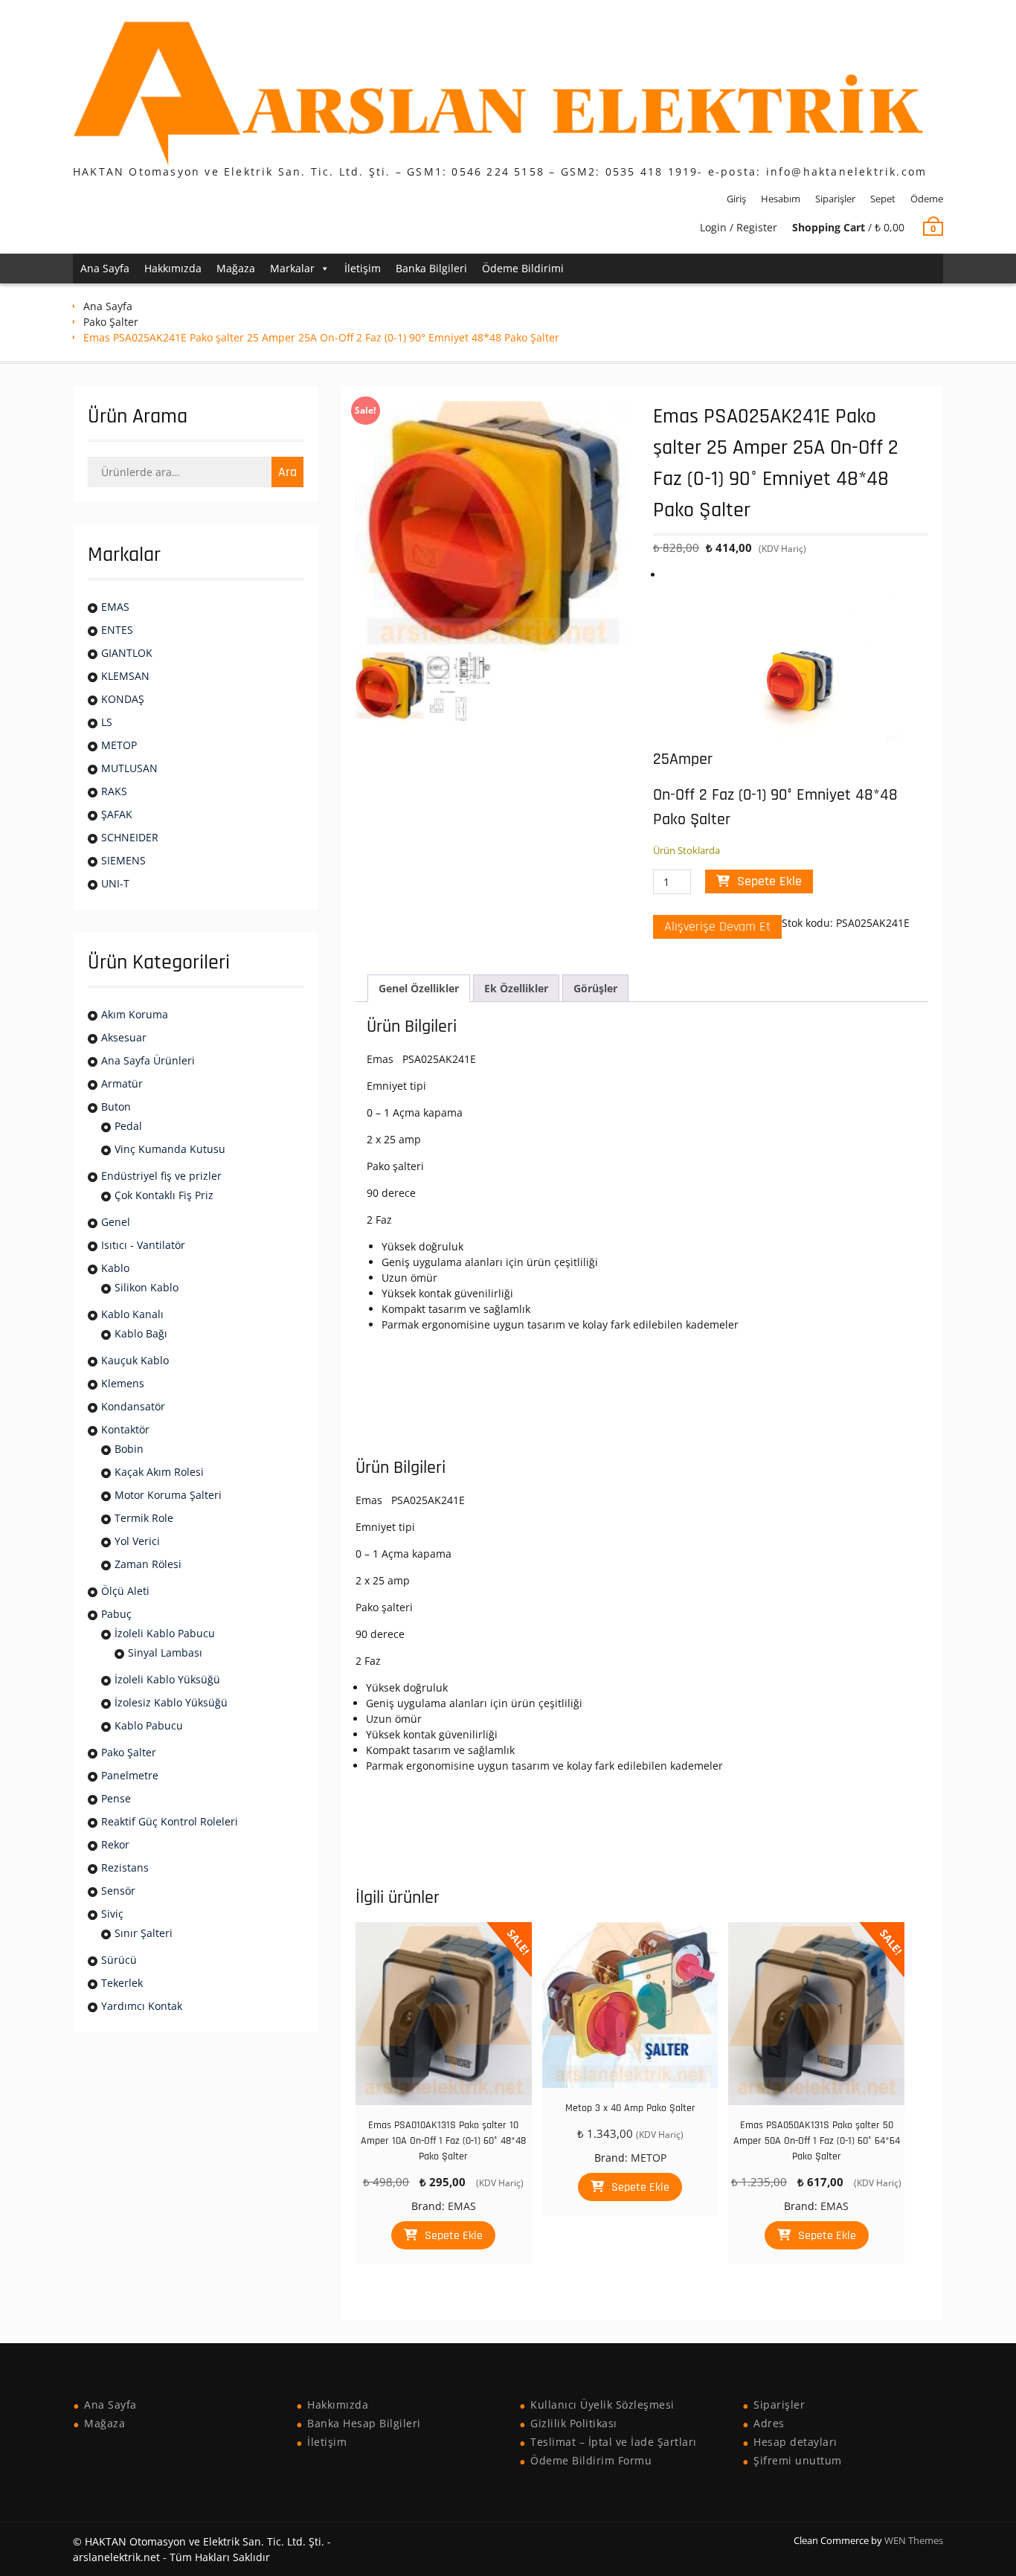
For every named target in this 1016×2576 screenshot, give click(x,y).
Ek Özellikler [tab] (516, 988)
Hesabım (781, 199)
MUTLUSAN (129, 768)
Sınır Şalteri (144, 1933)
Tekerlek (122, 1983)
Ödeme (927, 199)
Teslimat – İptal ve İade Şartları (614, 2442)
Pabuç (116, 1614)
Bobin (129, 1449)
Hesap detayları (795, 2442)
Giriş (736, 199)
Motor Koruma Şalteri (168, 1495)
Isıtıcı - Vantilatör (143, 1245)
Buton (116, 1106)
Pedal (128, 1126)
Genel (116, 1222)
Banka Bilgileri (431, 268)
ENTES (117, 630)
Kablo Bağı (141, 1333)
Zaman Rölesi (148, 1564)
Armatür (122, 1083)
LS (107, 722)
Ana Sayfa (105, 268)
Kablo (115, 1268)
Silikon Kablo (147, 1287)
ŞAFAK (117, 814)
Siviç (112, 1914)
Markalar (292, 268)
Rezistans (125, 1867)
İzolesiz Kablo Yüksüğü (171, 1702)
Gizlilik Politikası (574, 2423)
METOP (649, 2158)
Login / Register (739, 227)
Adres (769, 2423)
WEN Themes (914, 2540)
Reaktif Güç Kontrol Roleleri (170, 1821)
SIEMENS (123, 860)
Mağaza (236, 268)
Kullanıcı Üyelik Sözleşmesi (602, 2405)
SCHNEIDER (130, 837)
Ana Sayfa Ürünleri (148, 1060)
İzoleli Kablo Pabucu (165, 1633)
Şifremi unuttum (798, 2460)
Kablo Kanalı (132, 1314)
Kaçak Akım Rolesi (159, 1472)
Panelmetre (130, 1775)
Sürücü (119, 1960)
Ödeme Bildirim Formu (591, 2460)
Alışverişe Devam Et (717, 926)
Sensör (118, 1891)
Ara (287, 472)
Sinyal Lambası (165, 1652)
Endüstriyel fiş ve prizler (161, 1176)
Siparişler (835, 199)
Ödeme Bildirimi (523, 268)
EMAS (462, 2206)
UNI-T (115, 883)
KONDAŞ (123, 699)
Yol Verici (137, 1541)
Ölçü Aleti (125, 1591)
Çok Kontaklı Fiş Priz (164, 1195)
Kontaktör (125, 1429)
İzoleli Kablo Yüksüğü (167, 1679)
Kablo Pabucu (149, 1725)
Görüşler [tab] (595, 988)
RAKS (114, 791)
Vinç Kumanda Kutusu (170, 1149)
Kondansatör (133, 1406)
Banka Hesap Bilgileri (364, 2423)
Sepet (883, 199)
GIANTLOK (127, 653)
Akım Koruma (135, 1014)
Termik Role (144, 1518)
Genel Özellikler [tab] (419, 988)
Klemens (123, 1383)
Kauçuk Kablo (135, 1360)
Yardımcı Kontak (142, 2006)
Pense (116, 1798)
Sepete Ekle (769, 881)
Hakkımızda (173, 268)
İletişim (363, 268)
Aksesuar (124, 1037)
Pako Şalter (111, 322)
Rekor (115, 1844)
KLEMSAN (125, 676)
